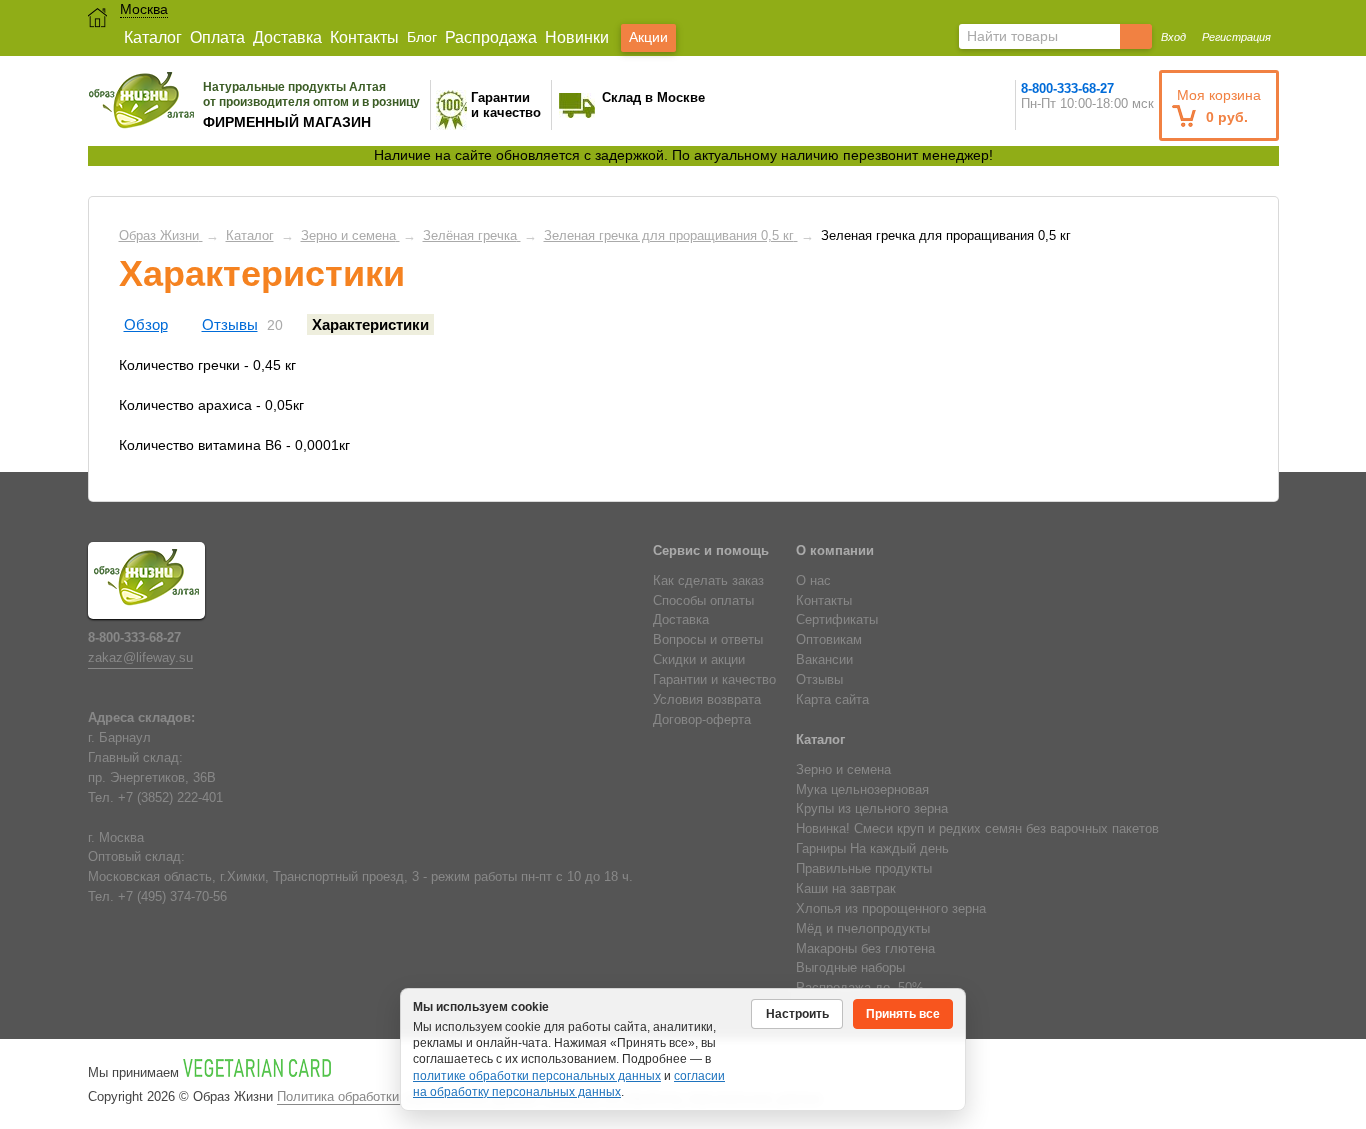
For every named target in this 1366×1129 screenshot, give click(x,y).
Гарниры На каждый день (872, 849)
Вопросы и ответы (708, 640)
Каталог (153, 37)
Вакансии (824, 660)
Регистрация (1236, 37)
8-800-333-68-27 (1067, 88)
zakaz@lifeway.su (140, 658)
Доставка (287, 37)
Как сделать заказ (708, 581)
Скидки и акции (699, 660)
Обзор (146, 324)
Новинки (577, 37)
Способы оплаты (703, 601)
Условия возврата (707, 700)
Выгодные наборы (850, 968)
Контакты (364, 37)
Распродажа (491, 37)
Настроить (797, 1014)
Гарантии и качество (714, 680)
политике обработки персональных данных (537, 1076)
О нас (813, 581)
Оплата (217, 37)
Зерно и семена (843, 770)
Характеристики (370, 324)
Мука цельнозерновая (862, 790)
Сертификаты (837, 620)
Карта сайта (832, 700)
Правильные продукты (864, 869)
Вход (1173, 37)
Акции (648, 37)
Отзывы (230, 324)
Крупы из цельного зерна (872, 809)
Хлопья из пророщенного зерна (891, 909)
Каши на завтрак (846, 889)
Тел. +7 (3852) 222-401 (155, 798)
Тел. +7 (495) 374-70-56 (157, 897)
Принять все (903, 1014)
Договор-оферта (702, 720)
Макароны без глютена (865, 949)
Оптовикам (829, 640)
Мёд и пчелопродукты (863, 929)
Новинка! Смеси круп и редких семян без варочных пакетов (977, 829)
